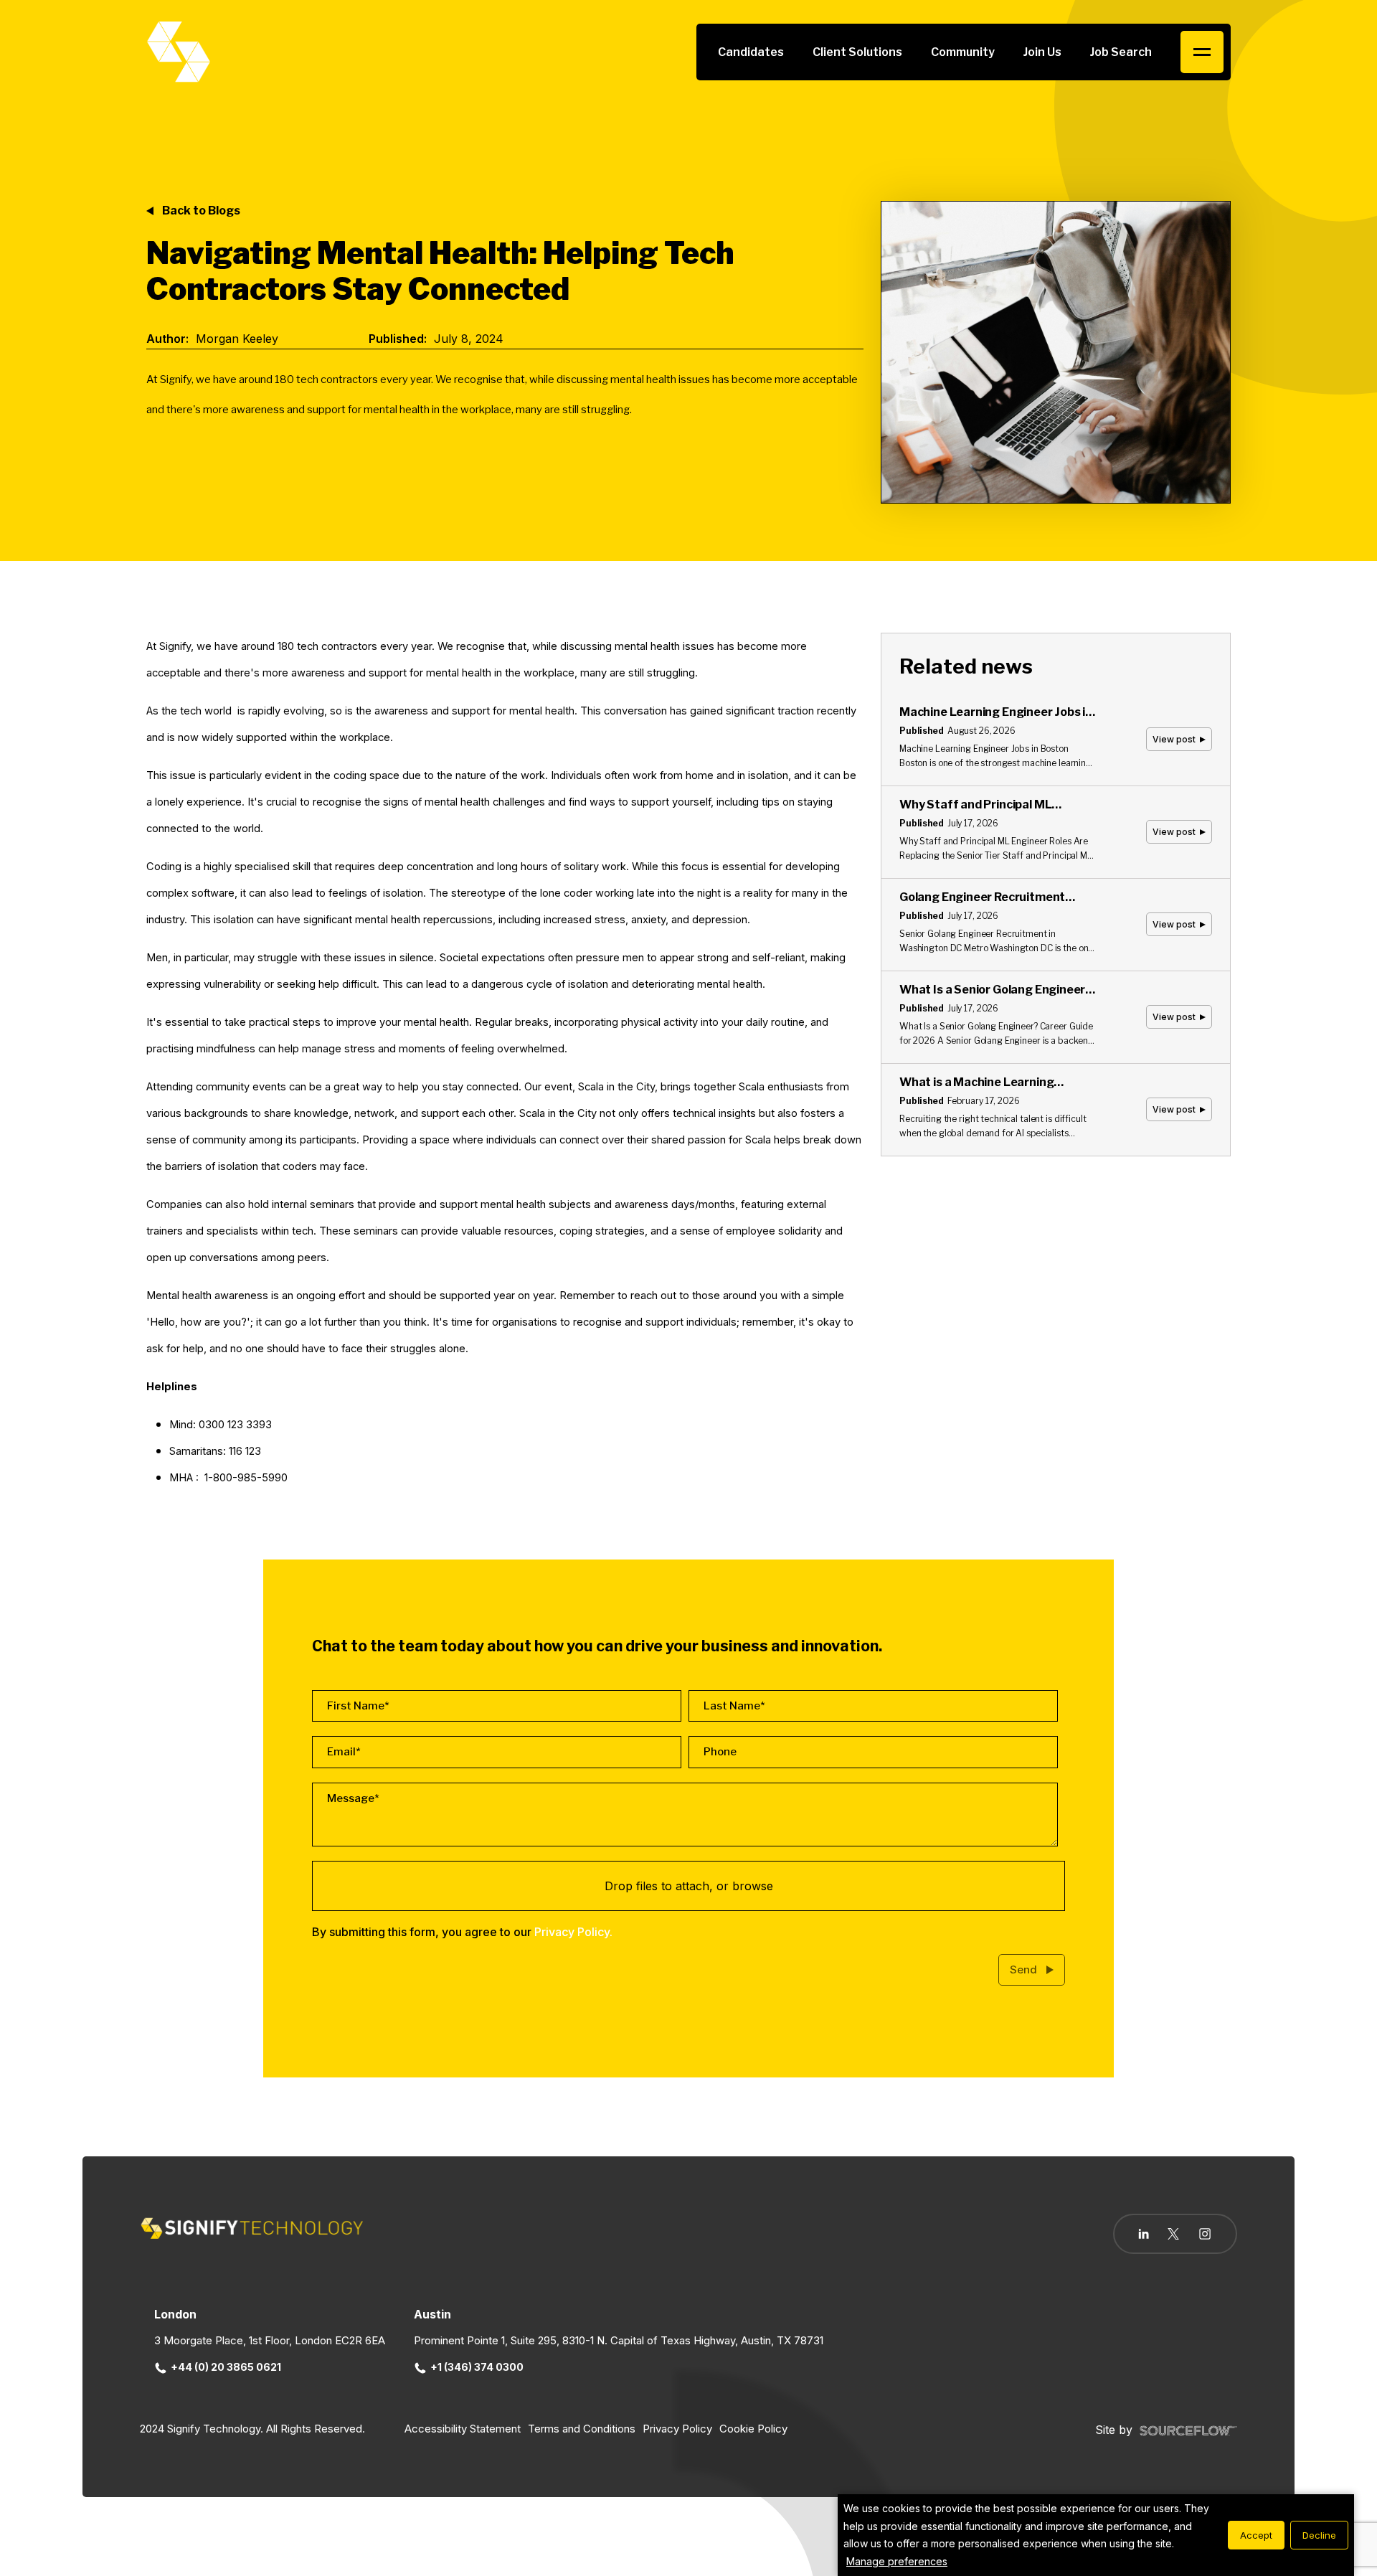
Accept (1256, 2535)
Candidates (751, 52)
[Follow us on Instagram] (1205, 2235)
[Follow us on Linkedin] (1144, 2234)
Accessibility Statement (463, 2429)
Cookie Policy (753, 2429)
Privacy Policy (677, 2429)
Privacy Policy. (573, 1932)
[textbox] (497, 1706)
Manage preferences (897, 2561)
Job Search (1121, 52)
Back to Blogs (201, 211)
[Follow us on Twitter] (1173, 2234)
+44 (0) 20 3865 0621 (226, 2367)
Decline (1319, 2535)
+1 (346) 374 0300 (477, 2367)
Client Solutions (857, 52)
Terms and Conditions (582, 2429)
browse (753, 1886)
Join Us (1042, 52)
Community (963, 52)
